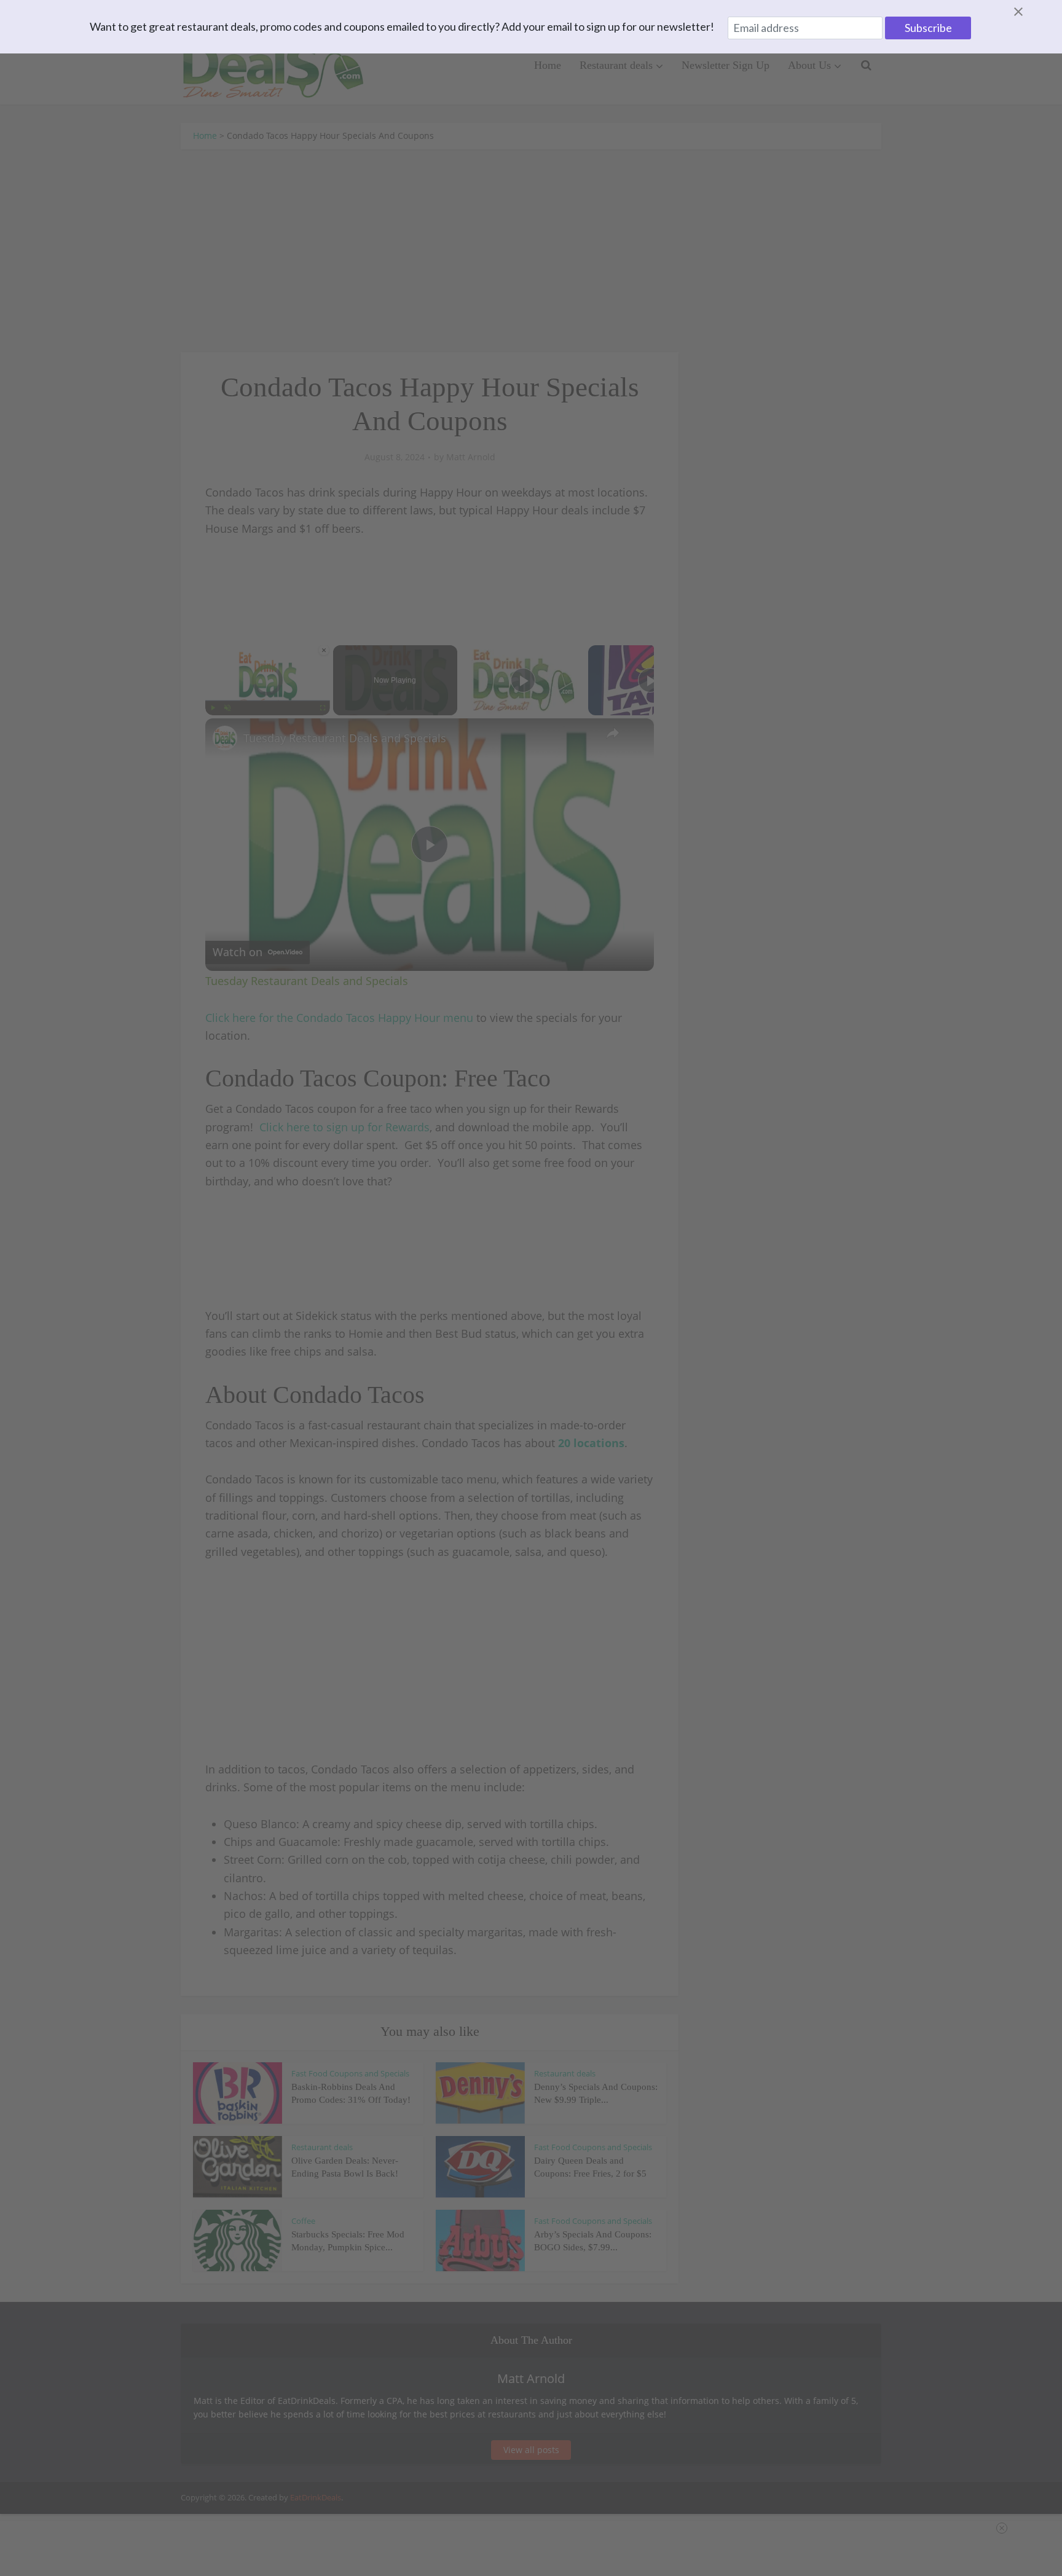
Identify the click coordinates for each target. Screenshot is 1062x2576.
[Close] (1033, 12)
